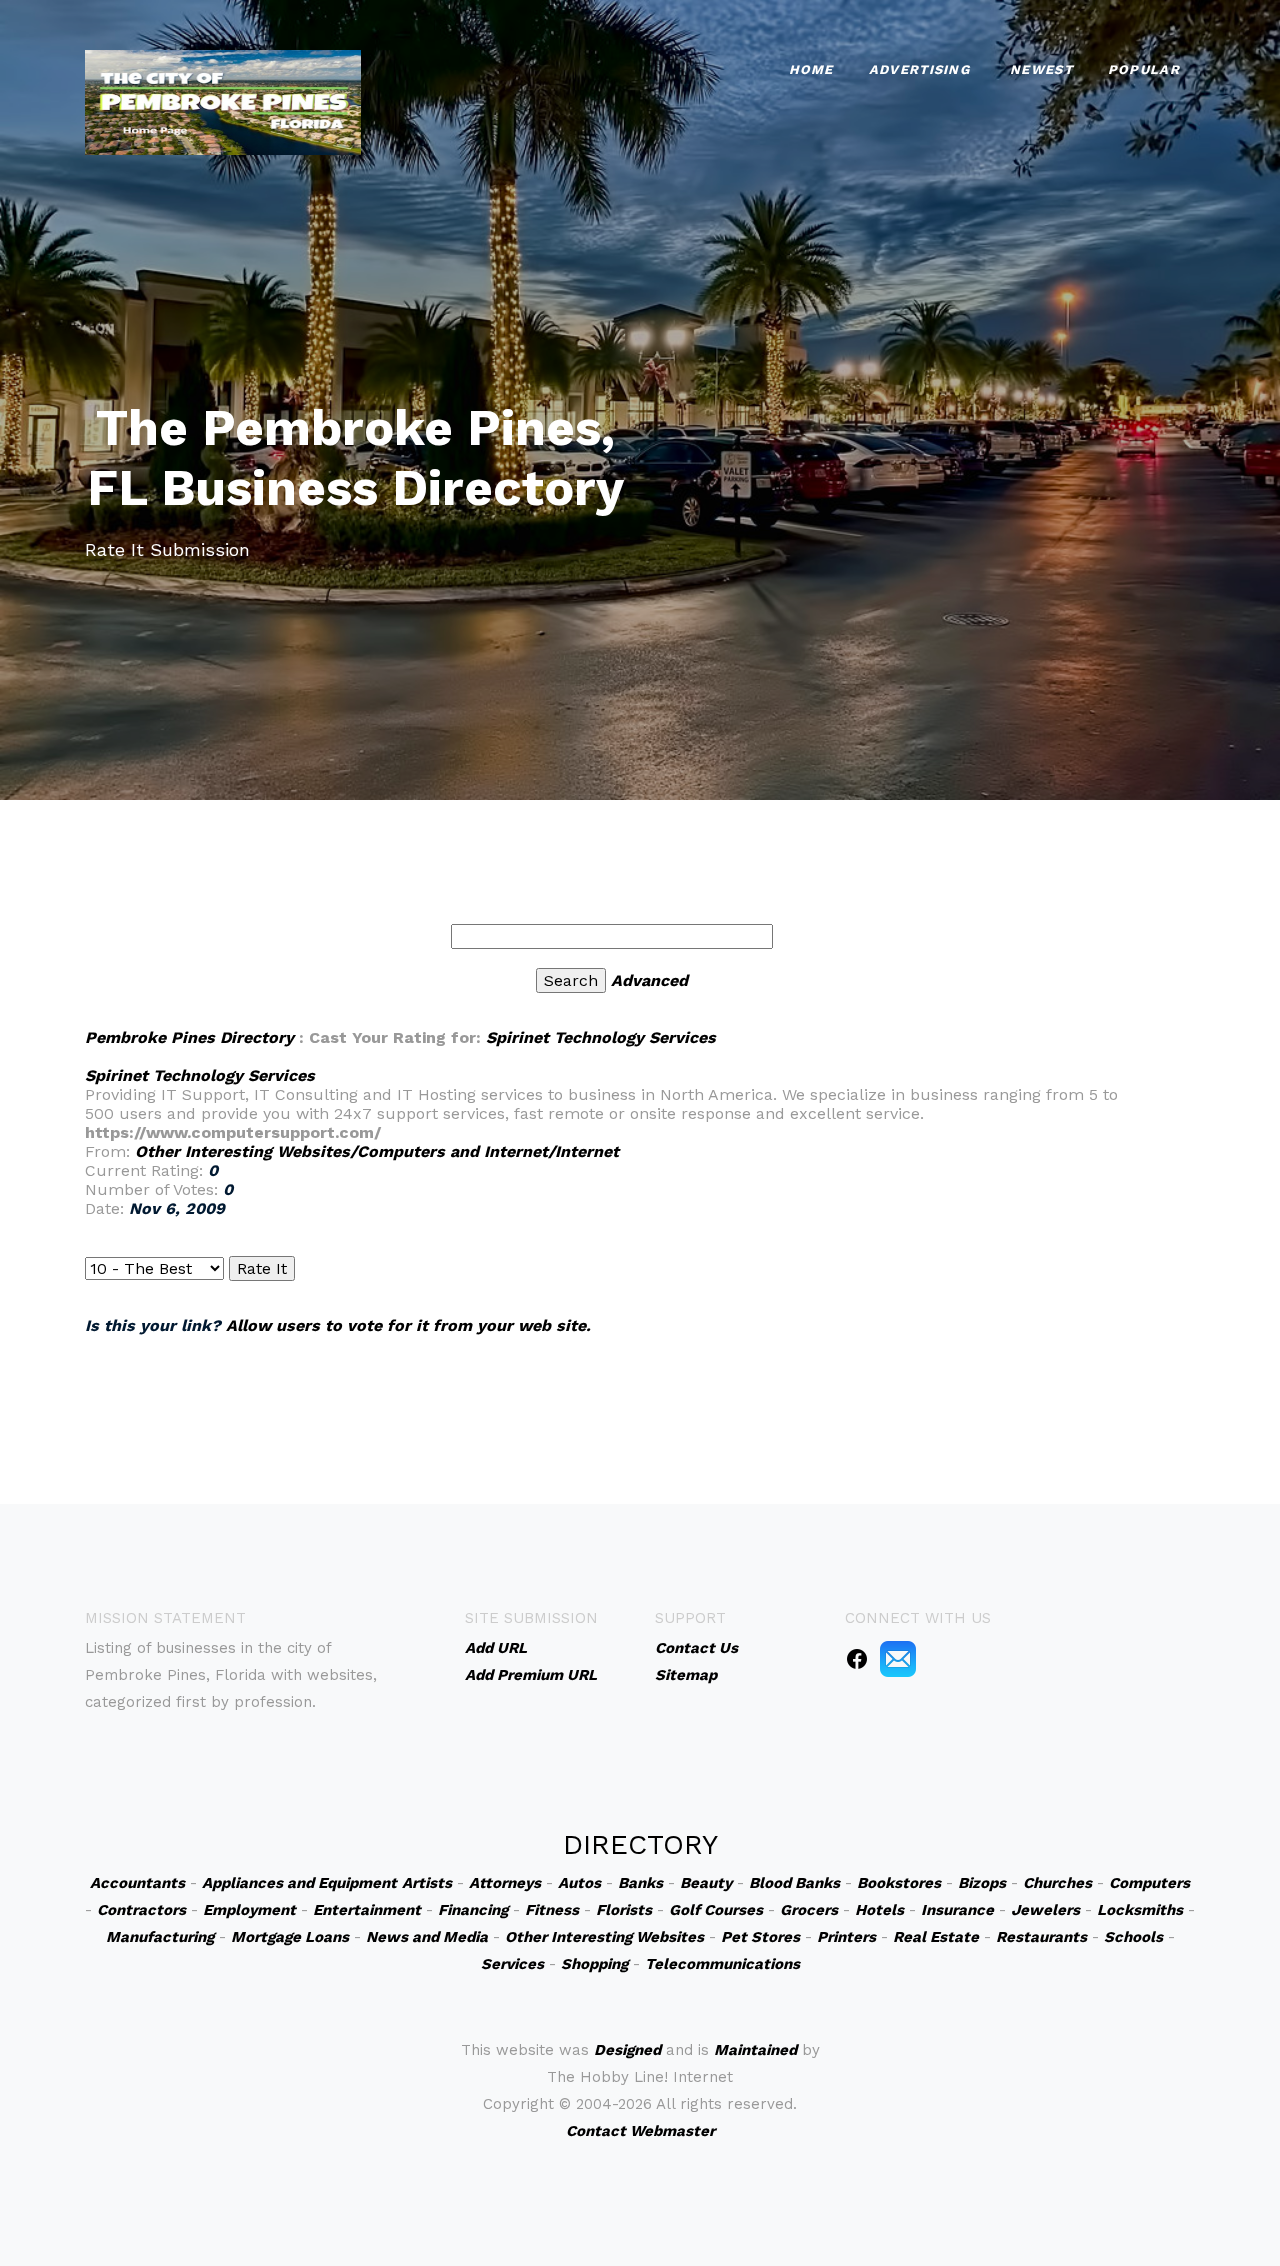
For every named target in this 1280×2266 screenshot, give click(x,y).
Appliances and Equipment (299, 1883)
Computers (1149, 1883)
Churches (1057, 1883)
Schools (1133, 1937)
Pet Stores (760, 1937)
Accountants (137, 1883)
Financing (473, 1910)
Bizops (982, 1883)
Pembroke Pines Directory (189, 1037)
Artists (427, 1883)
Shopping (594, 1964)
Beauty (706, 1883)
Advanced (649, 980)
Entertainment (367, 1910)
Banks (640, 1883)
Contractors (141, 1910)
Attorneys (505, 1883)
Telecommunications (722, 1964)
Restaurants (1041, 1937)
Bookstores (899, 1883)
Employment (249, 1910)
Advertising (919, 69)
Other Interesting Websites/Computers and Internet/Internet (377, 1151)
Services (512, 1964)
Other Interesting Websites (604, 1937)
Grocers (809, 1910)
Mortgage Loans (290, 1937)
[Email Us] (898, 1658)
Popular (1144, 69)
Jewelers (1045, 1910)
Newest (1041, 69)
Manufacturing (160, 1937)
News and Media (427, 1937)
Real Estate (936, 1937)
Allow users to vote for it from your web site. (408, 1325)
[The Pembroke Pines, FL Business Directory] (223, 100)
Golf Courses (716, 1910)
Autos (579, 1883)
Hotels (879, 1910)
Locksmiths (1140, 1910)
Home (811, 69)
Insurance (957, 1910)
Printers (846, 1937)
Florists (624, 1910)
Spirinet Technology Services (601, 1037)
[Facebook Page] (857, 1658)
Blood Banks (794, 1883)
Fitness (552, 1910)
